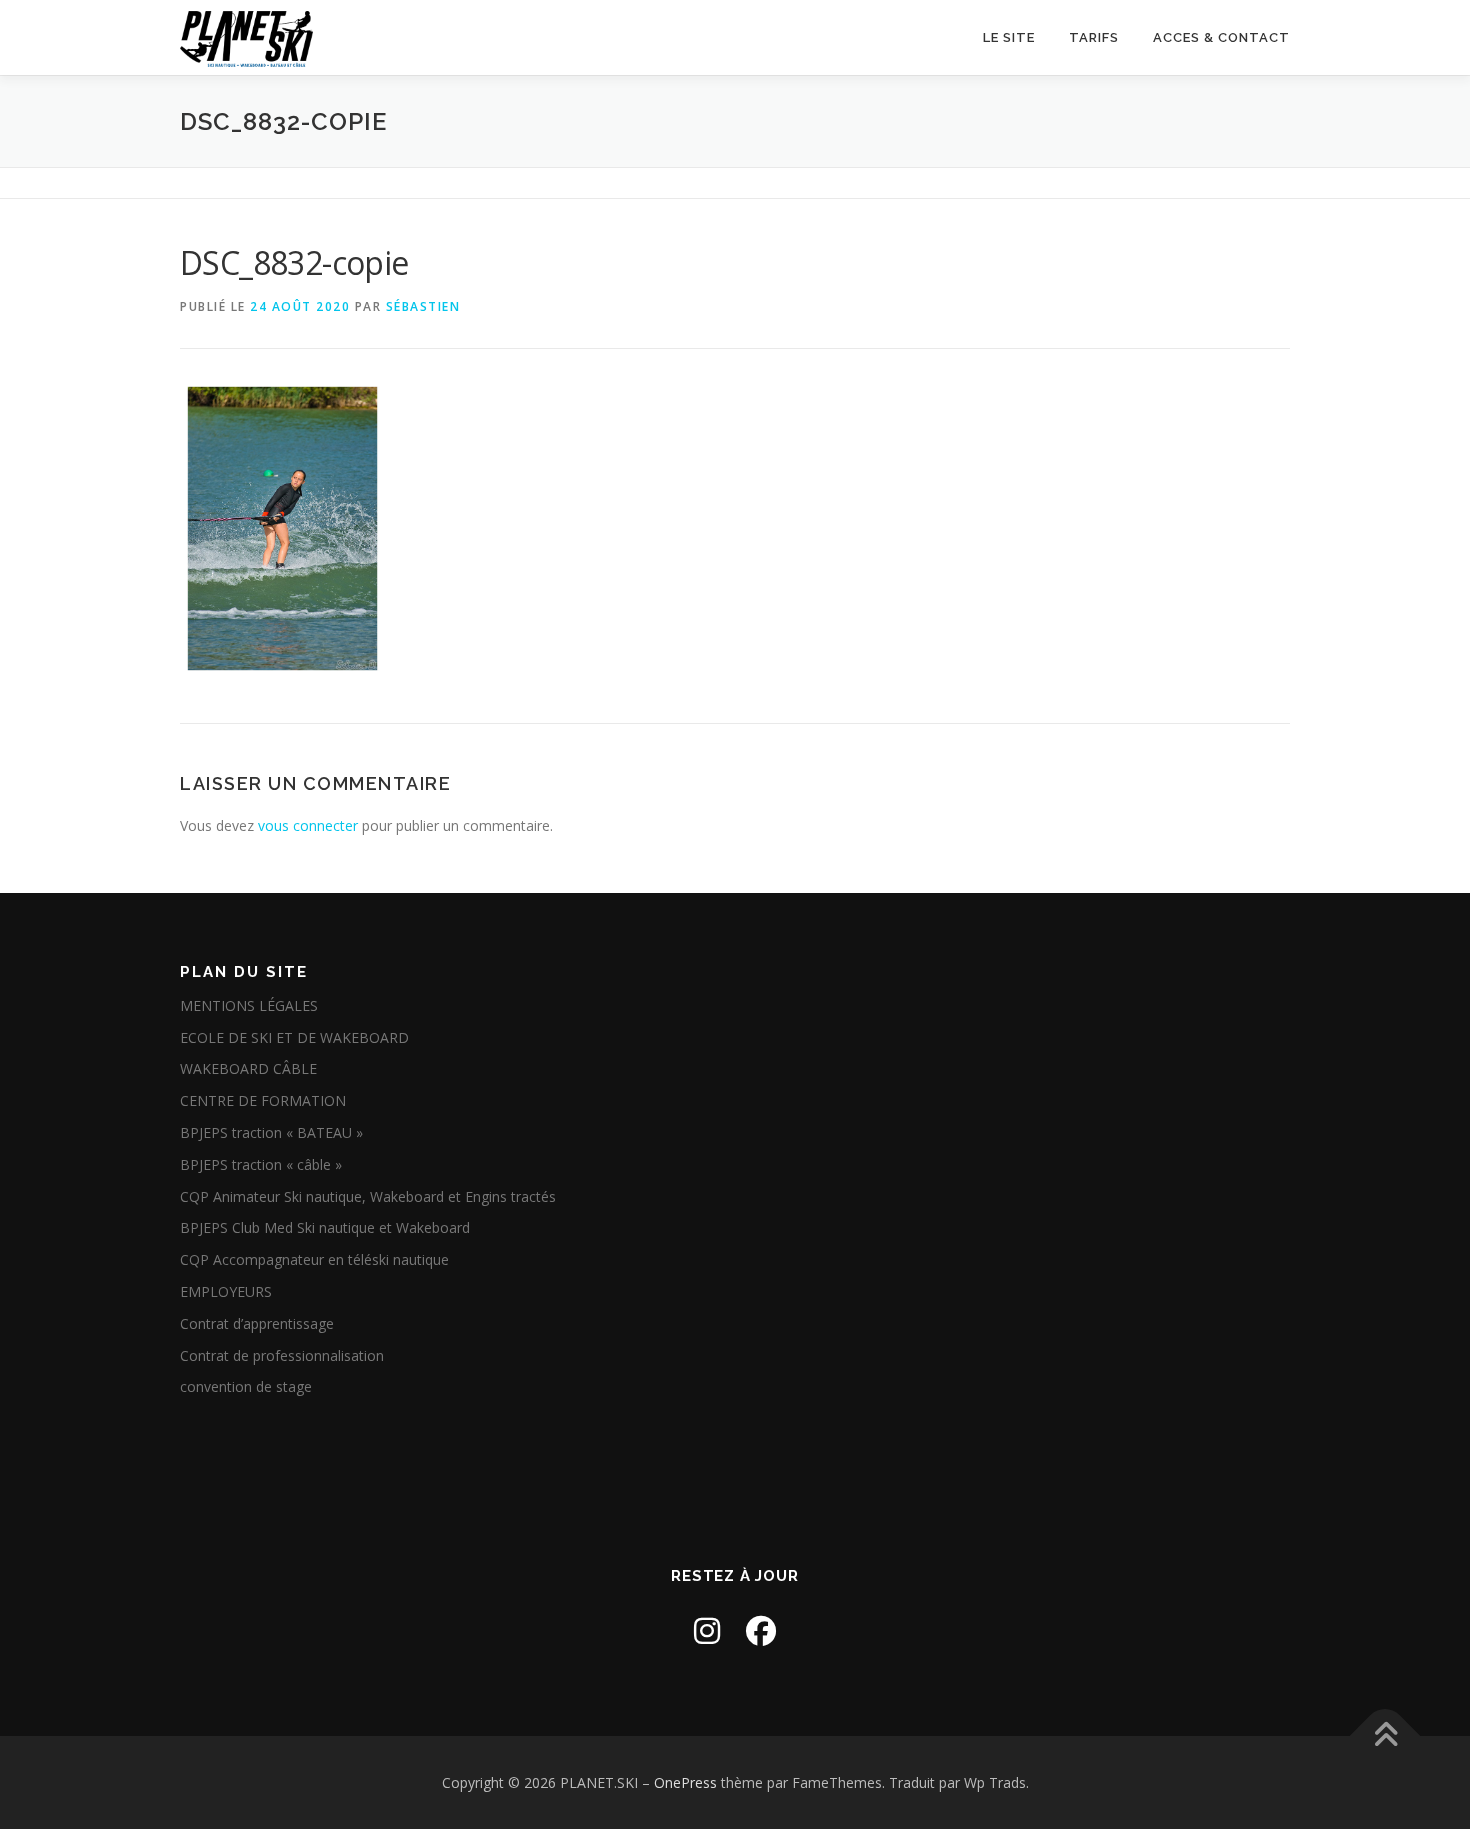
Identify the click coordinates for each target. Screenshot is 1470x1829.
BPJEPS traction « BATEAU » (271, 1132)
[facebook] (761, 1630)
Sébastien (423, 306)
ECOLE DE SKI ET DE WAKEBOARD (294, 1037)
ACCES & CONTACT (1221, 37)
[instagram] (707, 1630)
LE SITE (1009, 37)
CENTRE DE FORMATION (263, 1100)
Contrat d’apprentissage (257, 1323)
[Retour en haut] (1385, 1735)
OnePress (685, 1782)
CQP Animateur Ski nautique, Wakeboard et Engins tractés (368, 1196)
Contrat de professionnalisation (282, 1355)
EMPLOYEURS (226, 1291)
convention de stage (246, 1386)
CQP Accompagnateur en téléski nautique (314, 1259)
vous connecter (308, 825)
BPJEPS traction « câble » (261, 1164)
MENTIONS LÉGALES (249, 1005)
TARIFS (1094, 37)
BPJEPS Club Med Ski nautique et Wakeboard (325, 1227)
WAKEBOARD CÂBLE (248, 1068)
